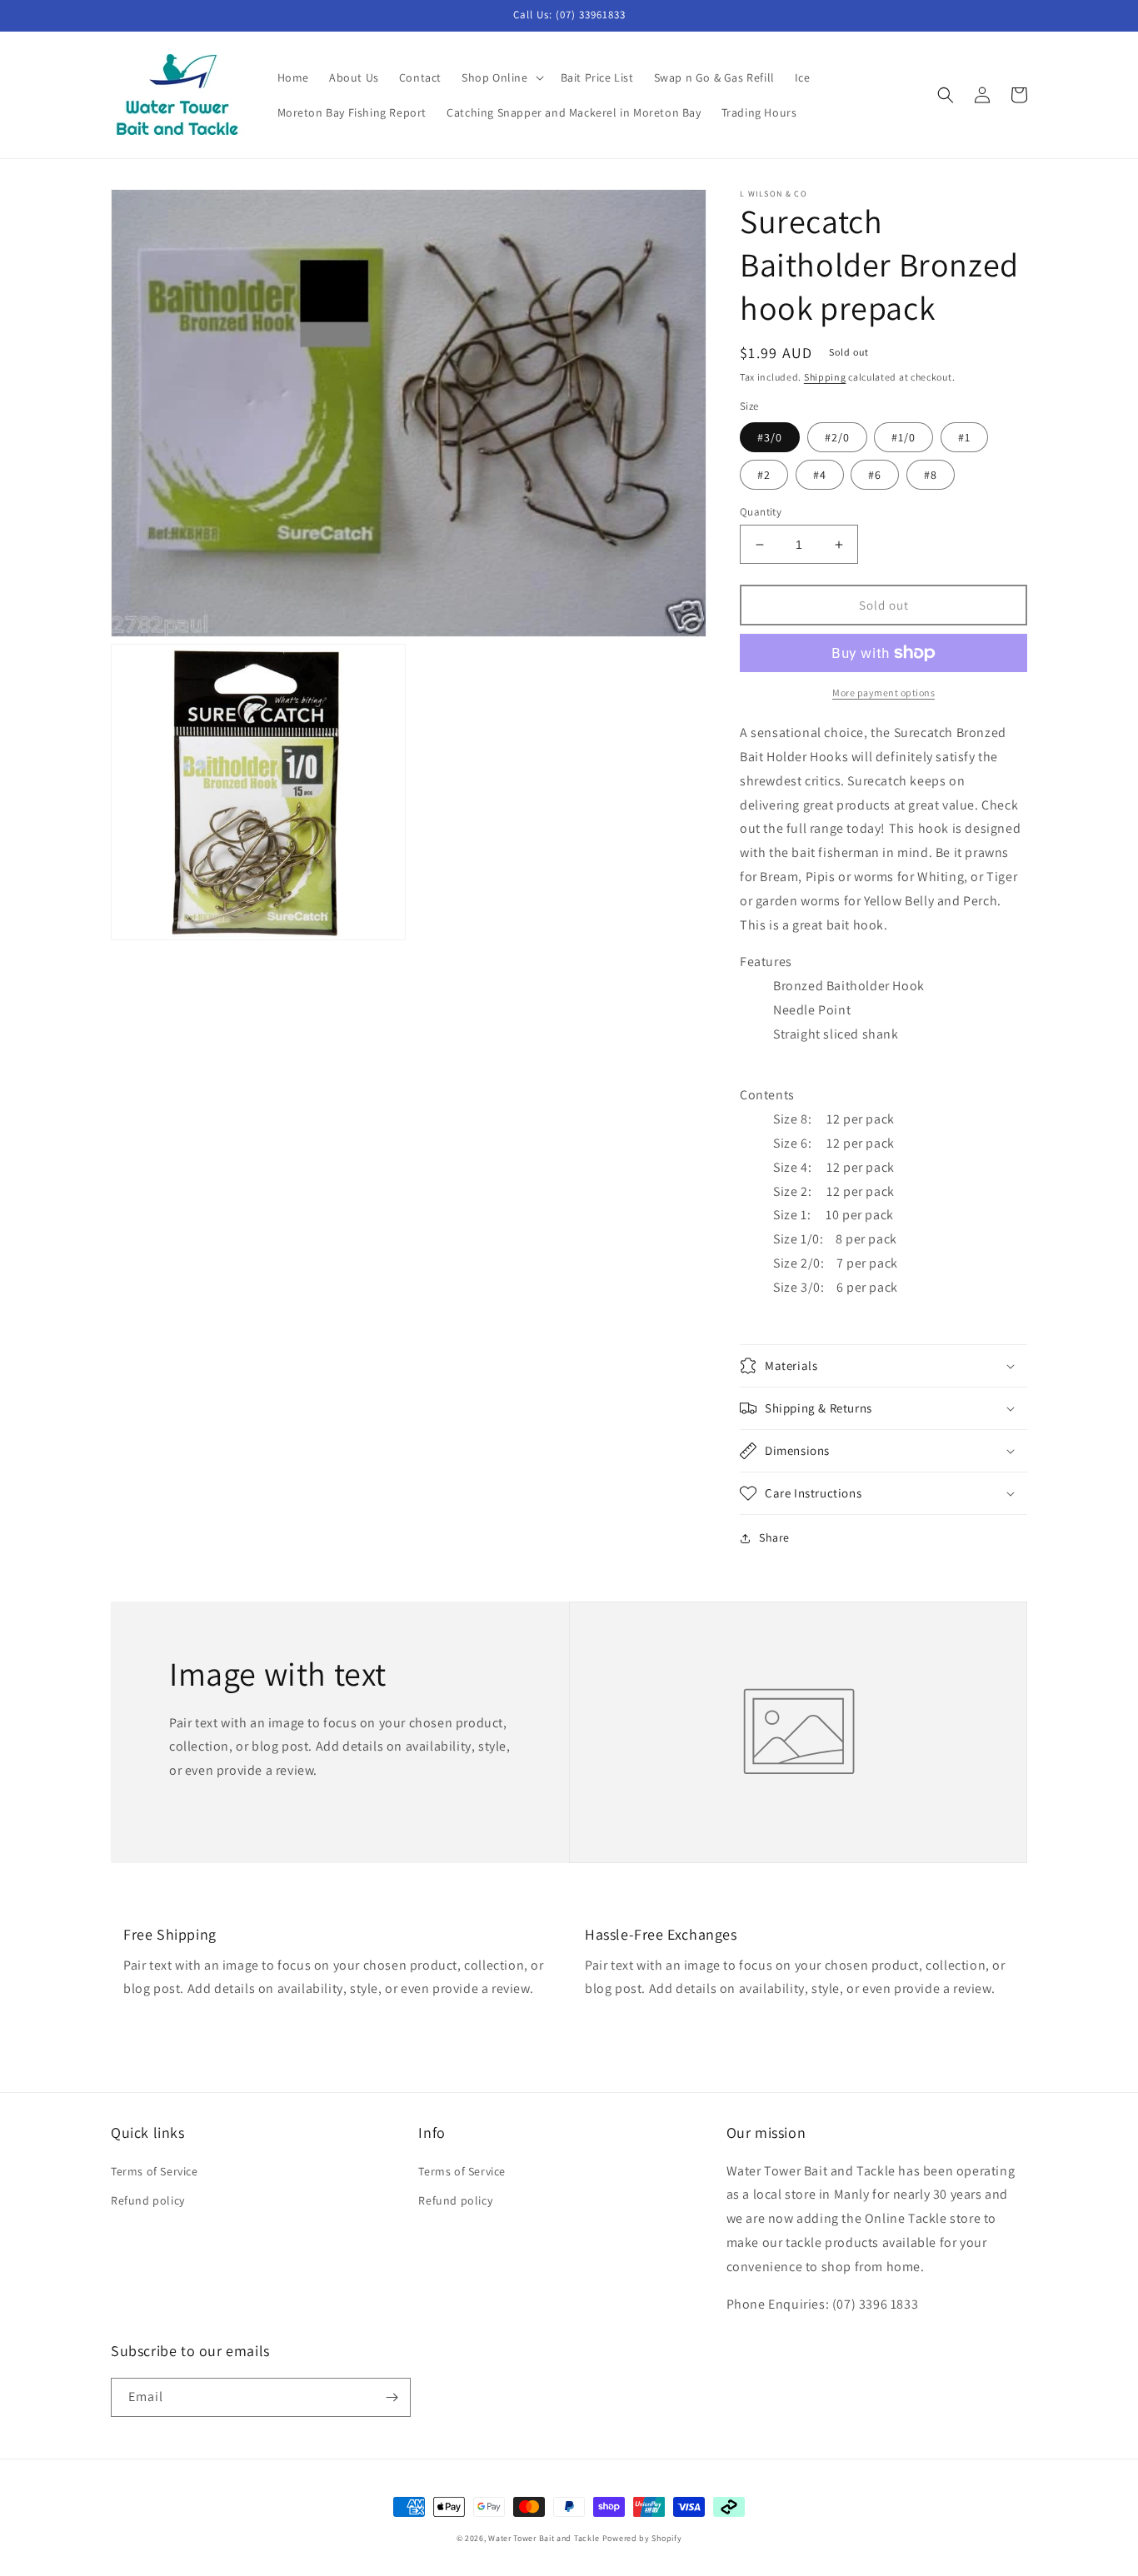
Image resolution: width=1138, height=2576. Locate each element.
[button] (501, 77)
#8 (931, 475)
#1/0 (903, 437)
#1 (964, 437)
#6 (875, 475)
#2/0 (837, 437)
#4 (820, 475)
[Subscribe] (392, 2397)
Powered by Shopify (642, 2538)
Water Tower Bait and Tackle (544, 2538)
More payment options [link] (883, 693)
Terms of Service (155, 2171)
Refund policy (148, 2200)
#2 (764, 475)
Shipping (825, 377)
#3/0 (770, 437)
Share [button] (774, 1537)
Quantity (761, 512)
